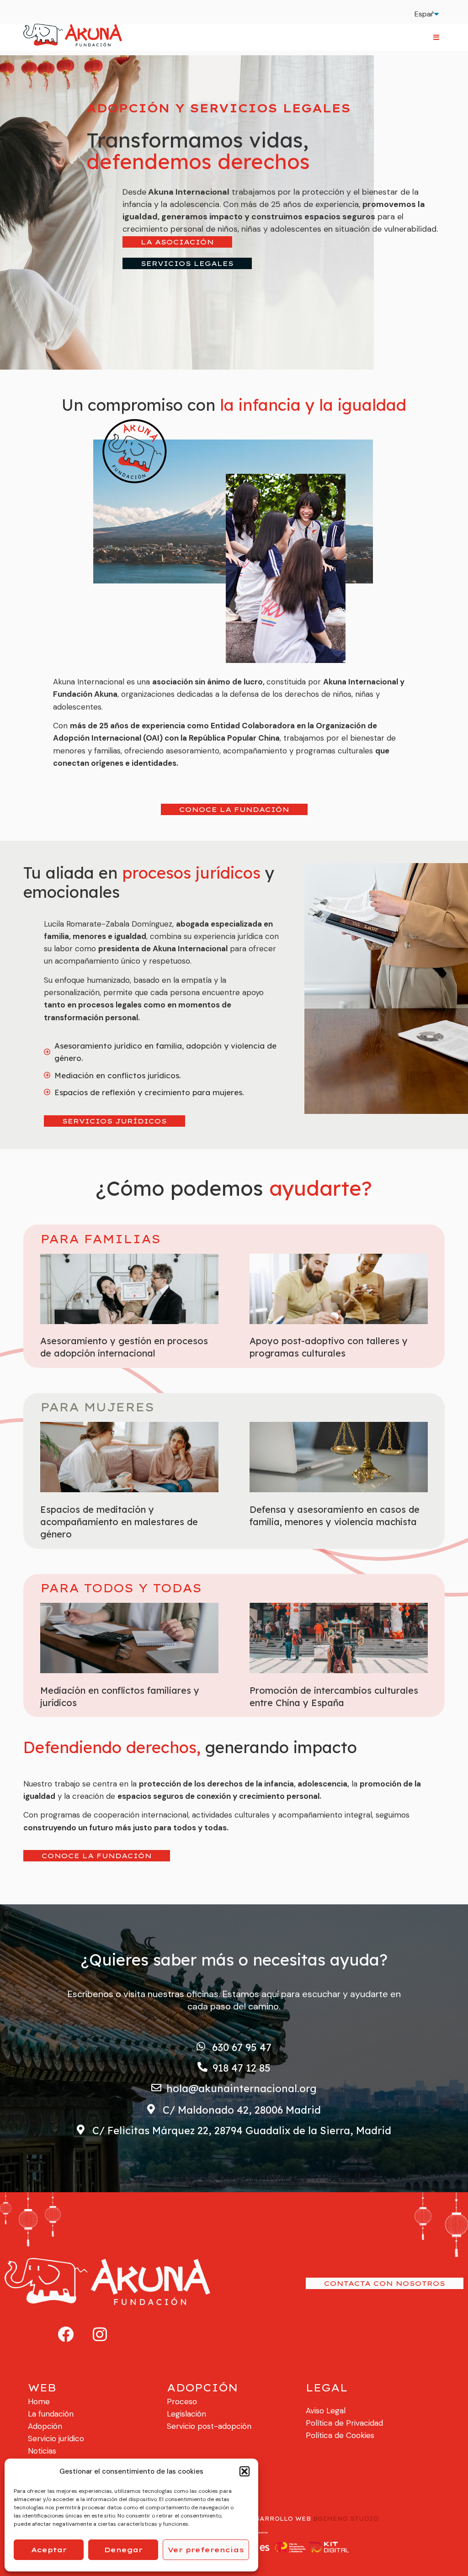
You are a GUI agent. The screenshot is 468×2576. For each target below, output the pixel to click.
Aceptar (49, 2550)
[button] (245, 2471)
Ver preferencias (206, 2550)
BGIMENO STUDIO (346, 2519)
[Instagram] (100, 2334)
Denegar (123, 2550)
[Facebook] (65, 2334)
